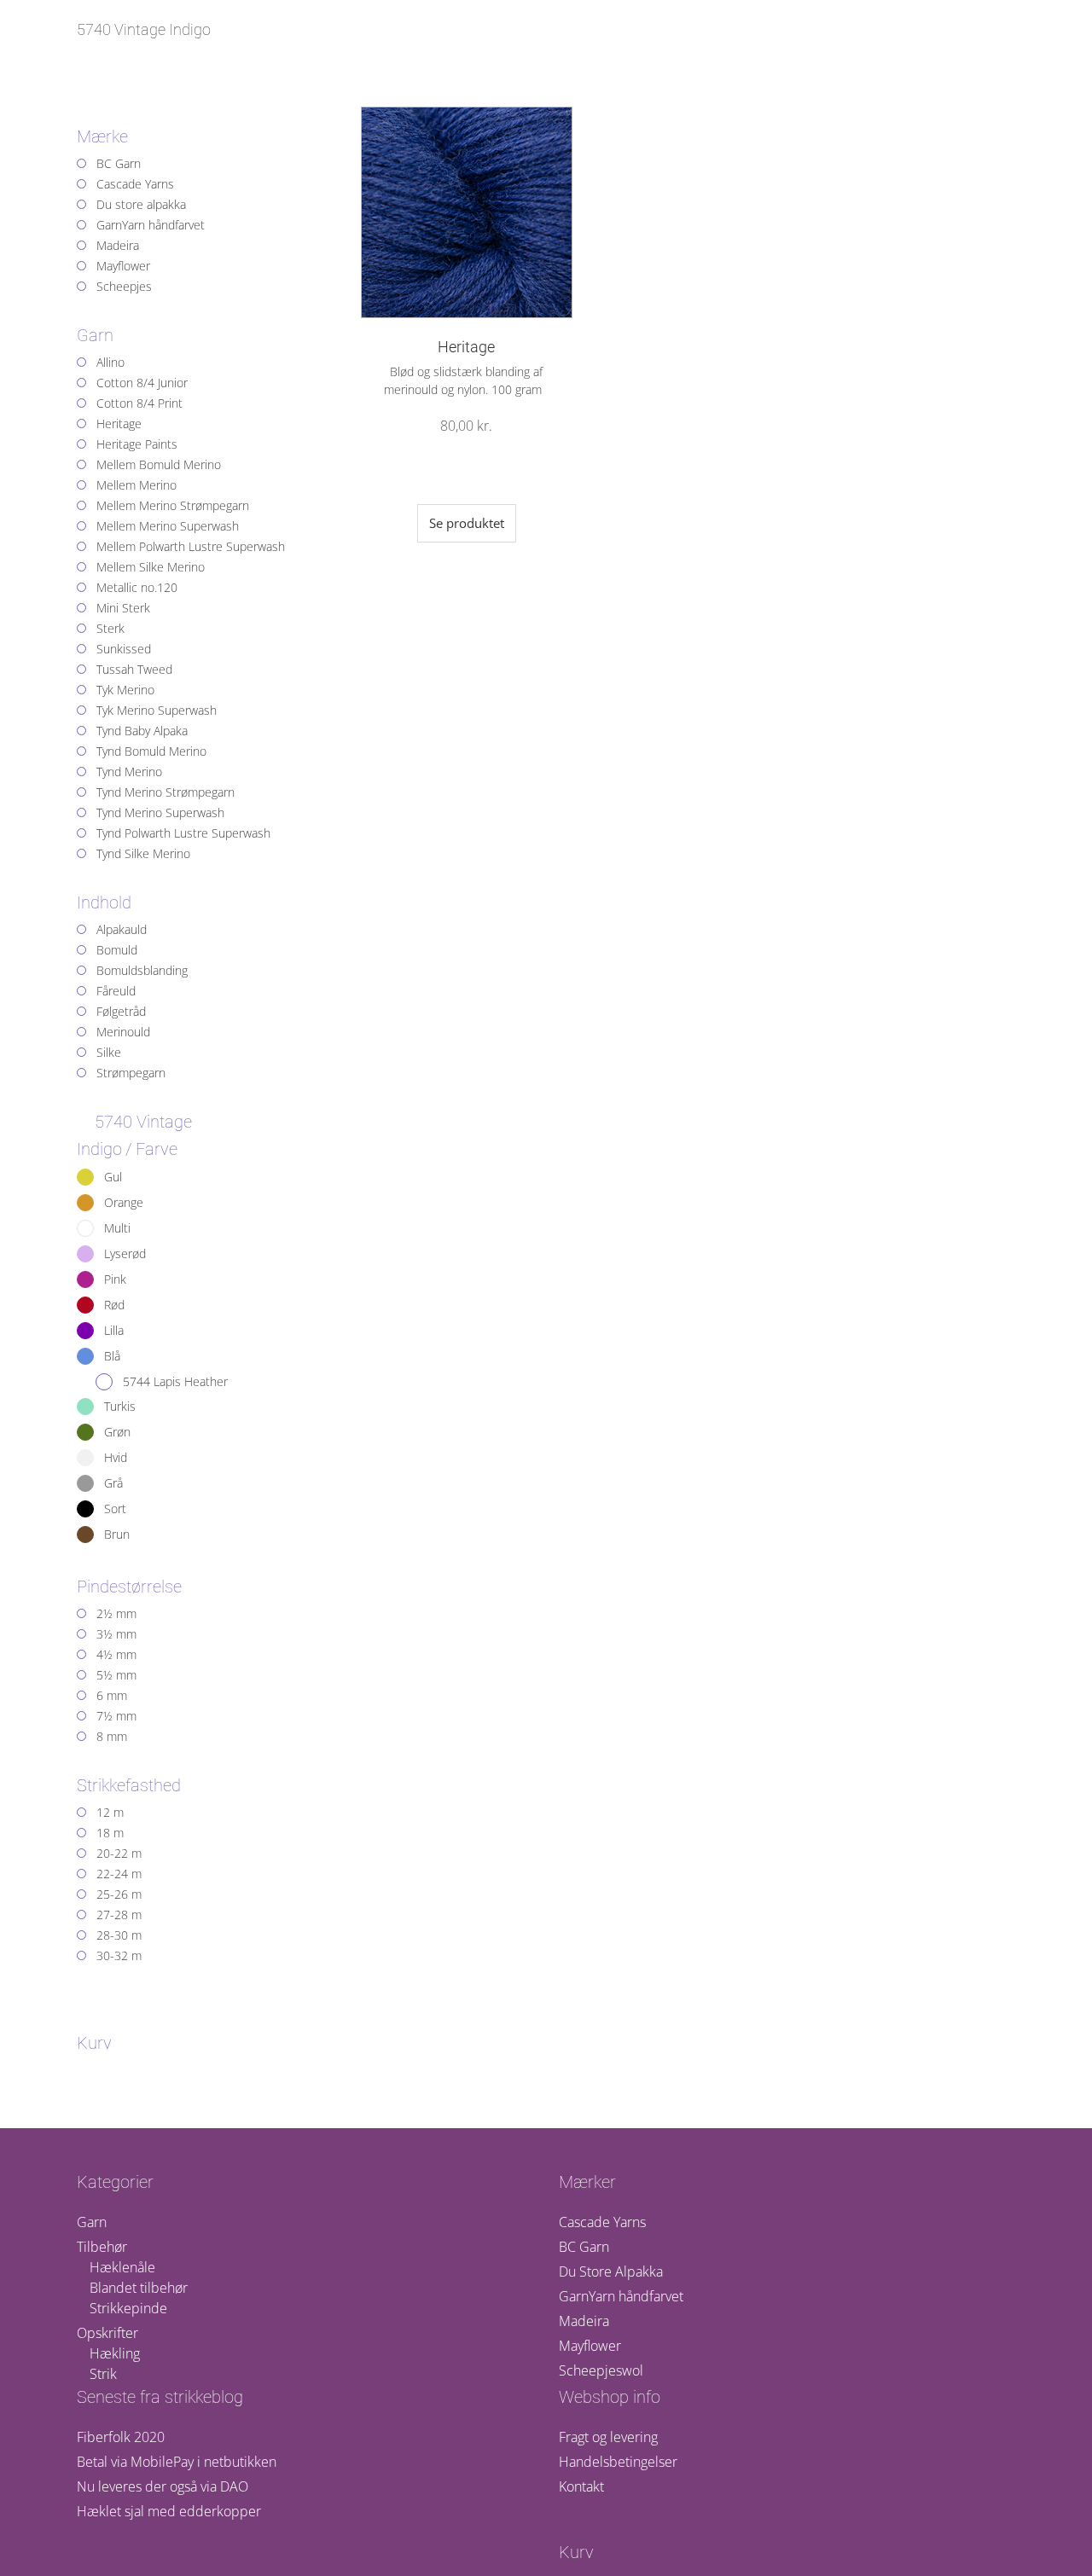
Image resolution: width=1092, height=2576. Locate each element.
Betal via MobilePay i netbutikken (177, 2462)
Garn (92, 2222)
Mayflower (590, 2346)
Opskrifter (107, 2333)
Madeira (584, 2321)
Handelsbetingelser (618, 2462)
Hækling (115, 2353)
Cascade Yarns (602, 2222)
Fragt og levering (608, 2437)
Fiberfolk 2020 (121, 2437)
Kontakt (581, 2486)
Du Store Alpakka (611, 2271)
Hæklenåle (122, 2267)
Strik (103, 2374)
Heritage (466, 347)
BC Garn (584, 2247)
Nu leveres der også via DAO (163, 2486)
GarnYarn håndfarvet (621, 2296)
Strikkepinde (128, 2308)
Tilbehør (102, 2247)
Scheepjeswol (601, 2370)
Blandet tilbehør (139, 2288)
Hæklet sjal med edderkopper (169, 2511)
